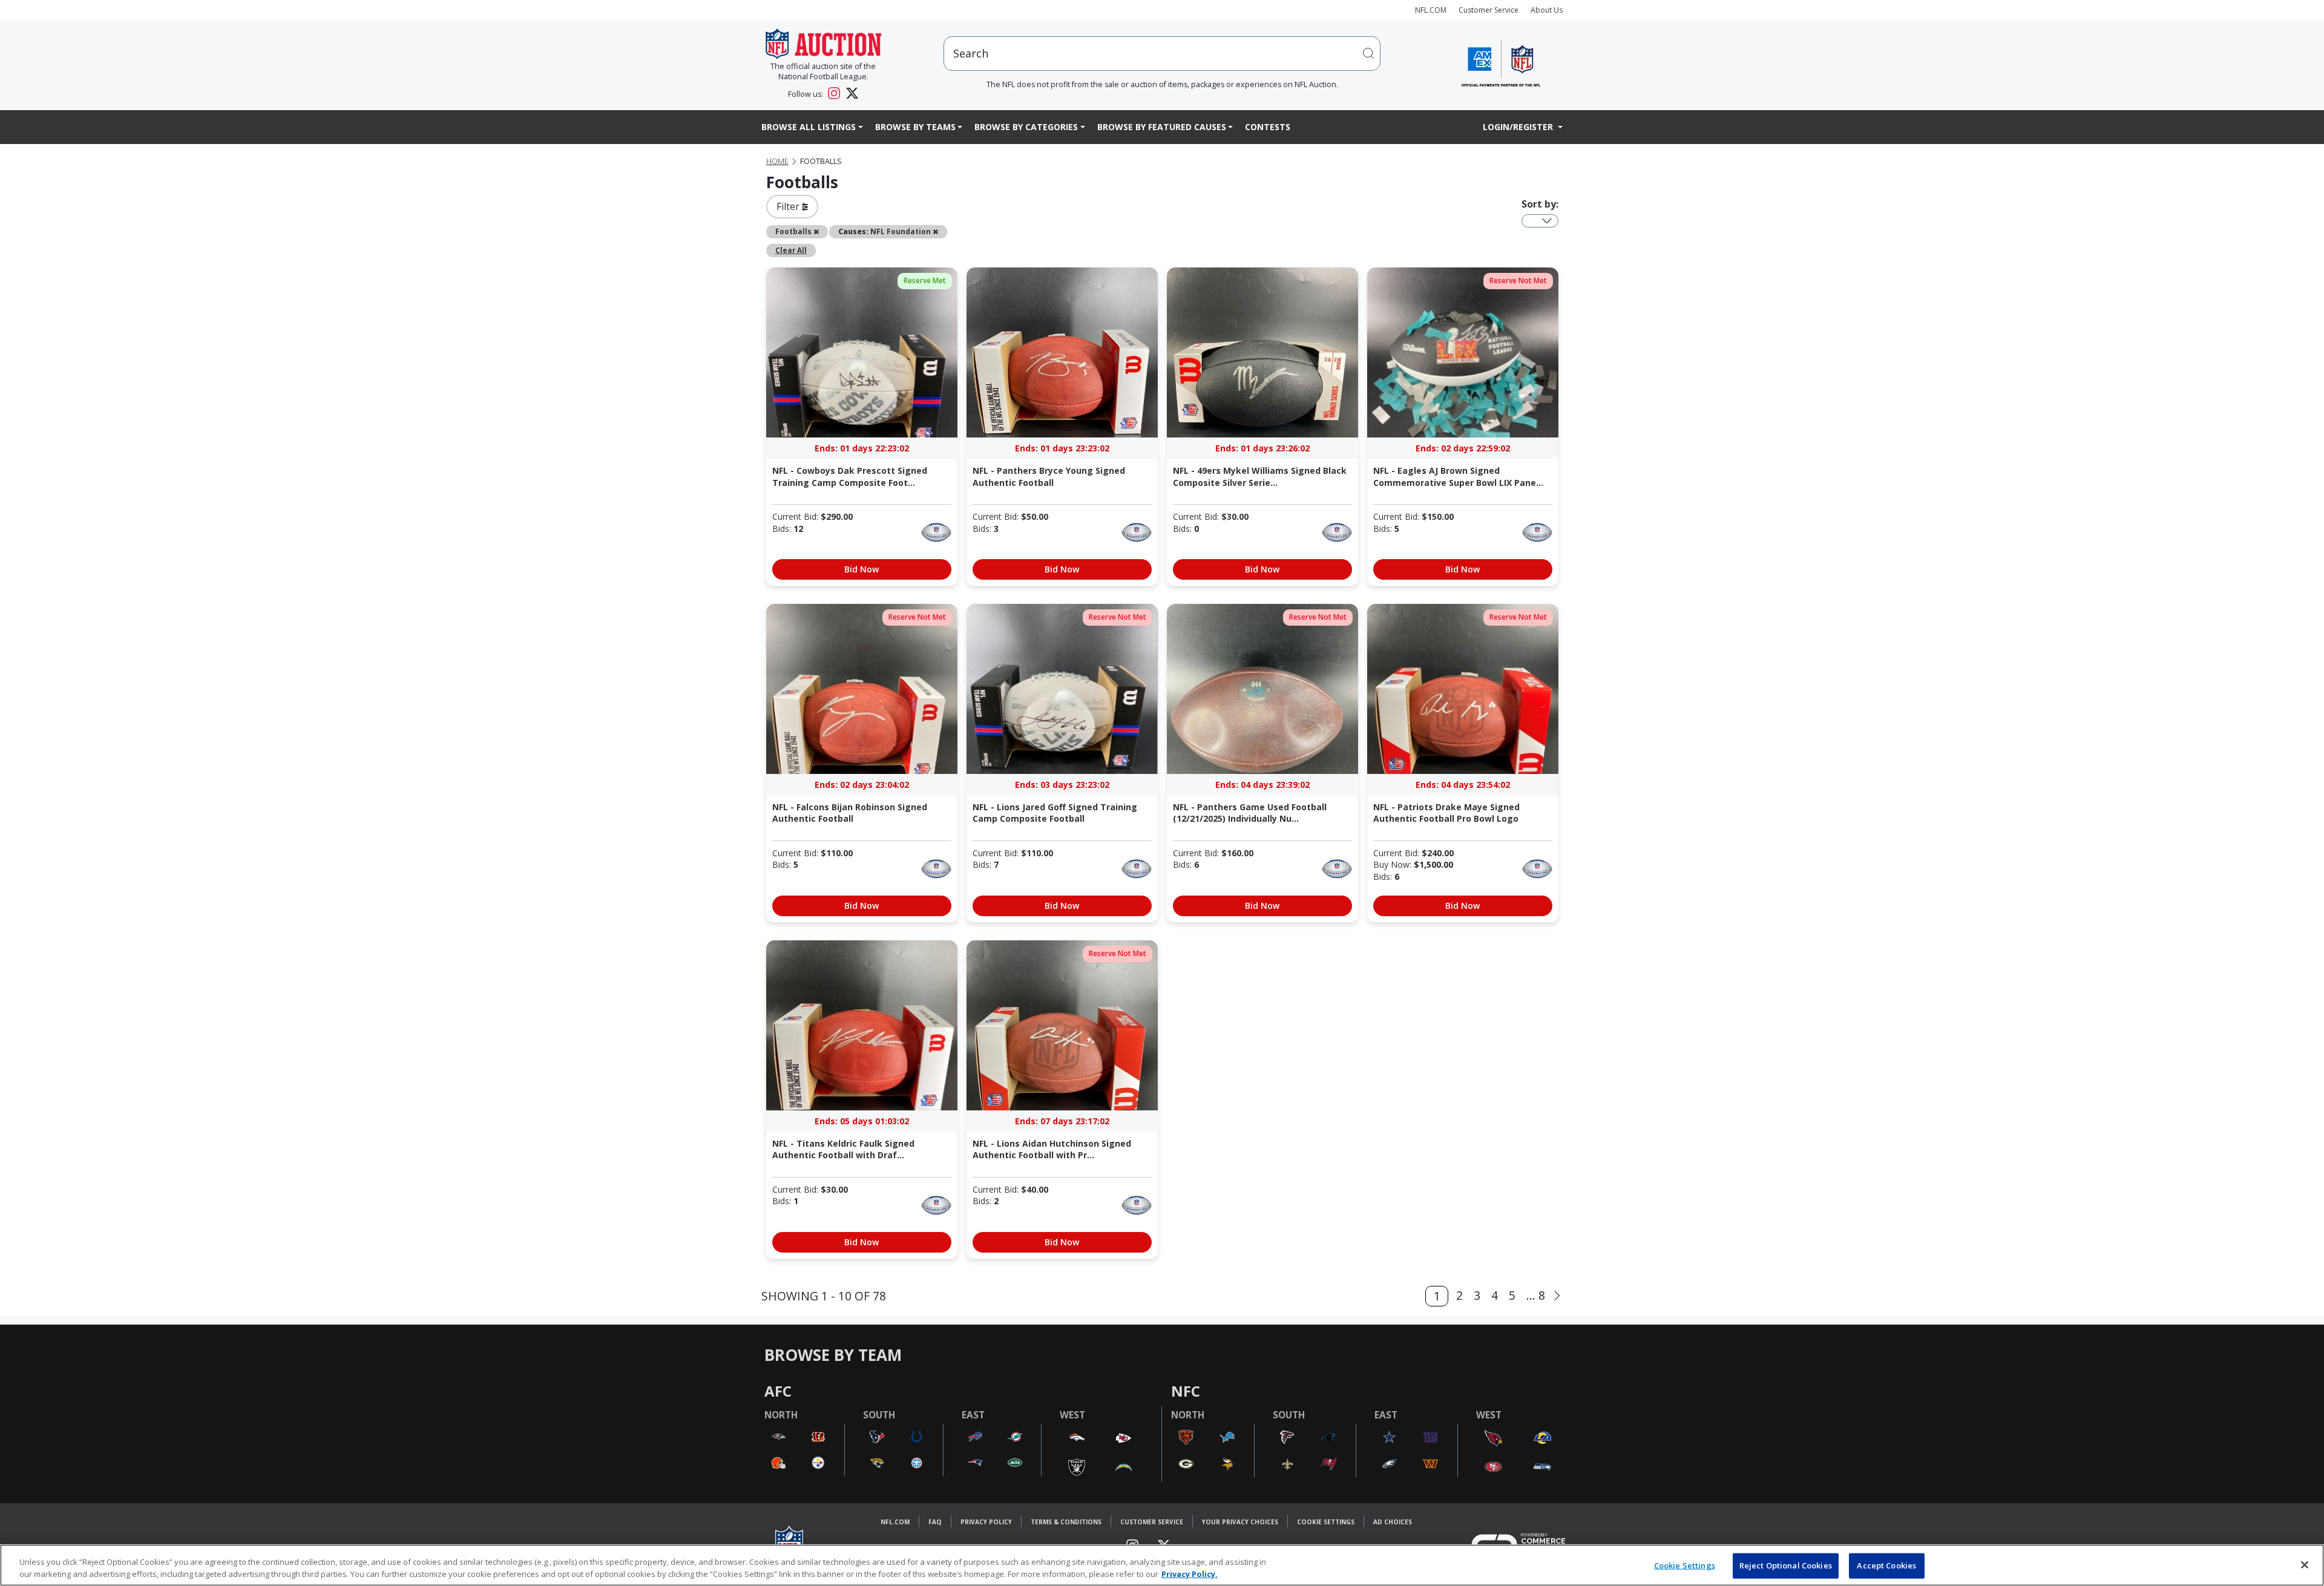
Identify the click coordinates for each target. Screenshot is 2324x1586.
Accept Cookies (1886, 1565)
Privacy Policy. (1190, 1573)
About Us (1547, 10)
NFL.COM (1431, 10)
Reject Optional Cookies (1786, 1565)
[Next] (1557, 1296)
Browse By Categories (1026, 127)
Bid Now (862, 569)
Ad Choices (1393, 1522)
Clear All (791, 250)
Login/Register (1519, 127)
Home (777, 161)
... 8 (1536, 1295)
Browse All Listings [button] (809, 127)
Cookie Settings (1326, 1522)
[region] (1162, 1565)
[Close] (2305, 1565)
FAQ (935, 1522)
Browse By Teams (915, 127)
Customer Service (1489, 10)
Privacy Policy (986, 1522)
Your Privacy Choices (1240, 1522)
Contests (1268, 127)
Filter (789, 206)
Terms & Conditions (1066, 1522)
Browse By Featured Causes (1162, 127)
